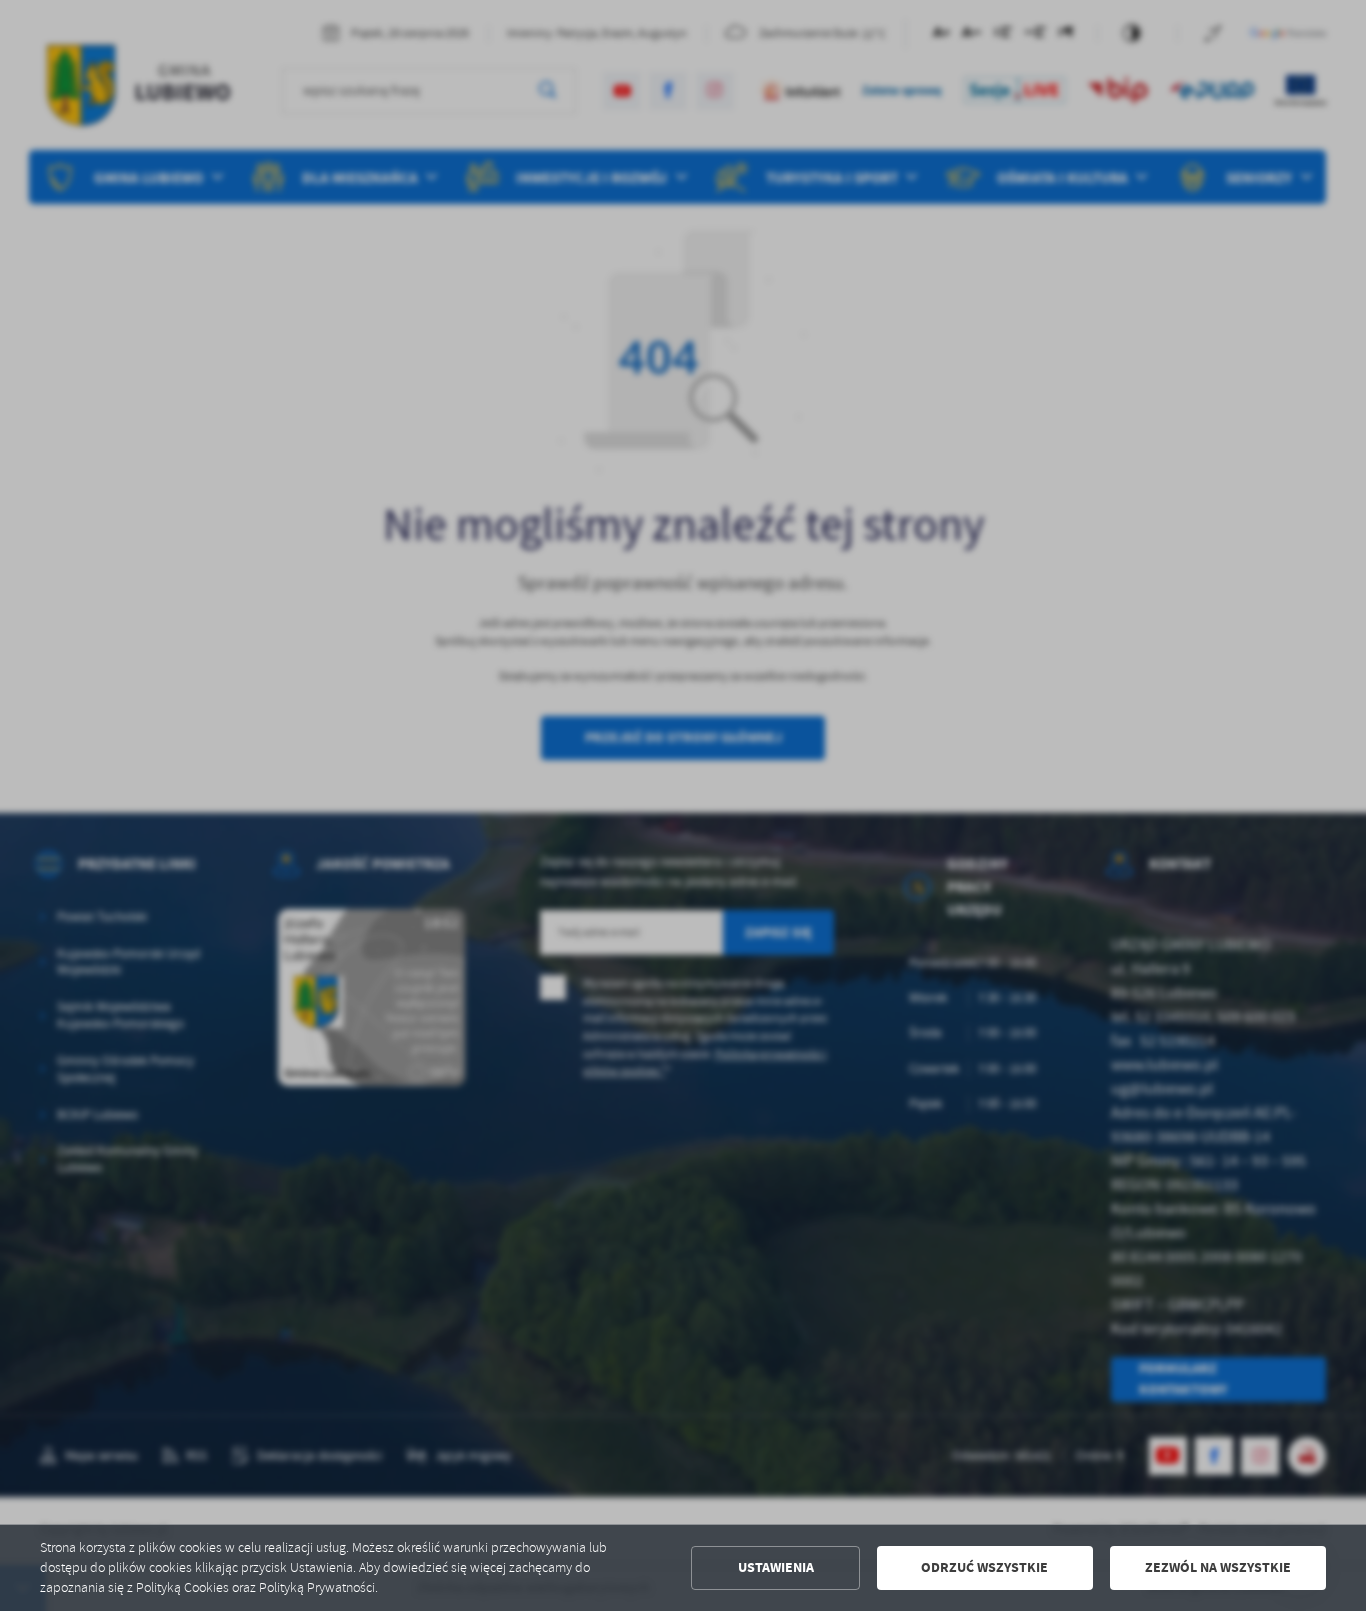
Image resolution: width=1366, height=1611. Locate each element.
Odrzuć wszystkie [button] (984, 1567)
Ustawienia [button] (776, 1567)
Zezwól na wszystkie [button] (1218, 1567)
